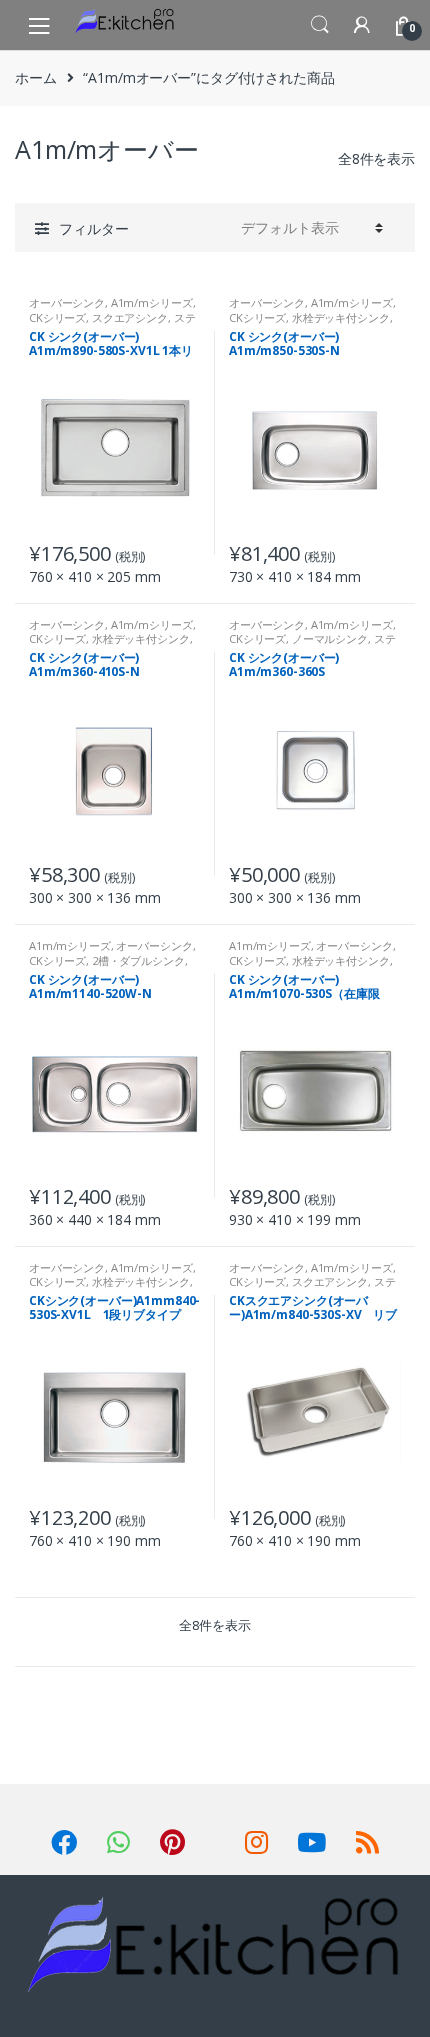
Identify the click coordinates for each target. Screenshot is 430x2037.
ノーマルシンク (330, 638)
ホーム (36, 77)
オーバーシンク (67, 302)
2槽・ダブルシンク (138, 960)
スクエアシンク (130, 317)
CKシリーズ (57, 317)
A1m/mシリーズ (152, 302)
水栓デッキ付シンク (341, 317)
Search (320, 25)
